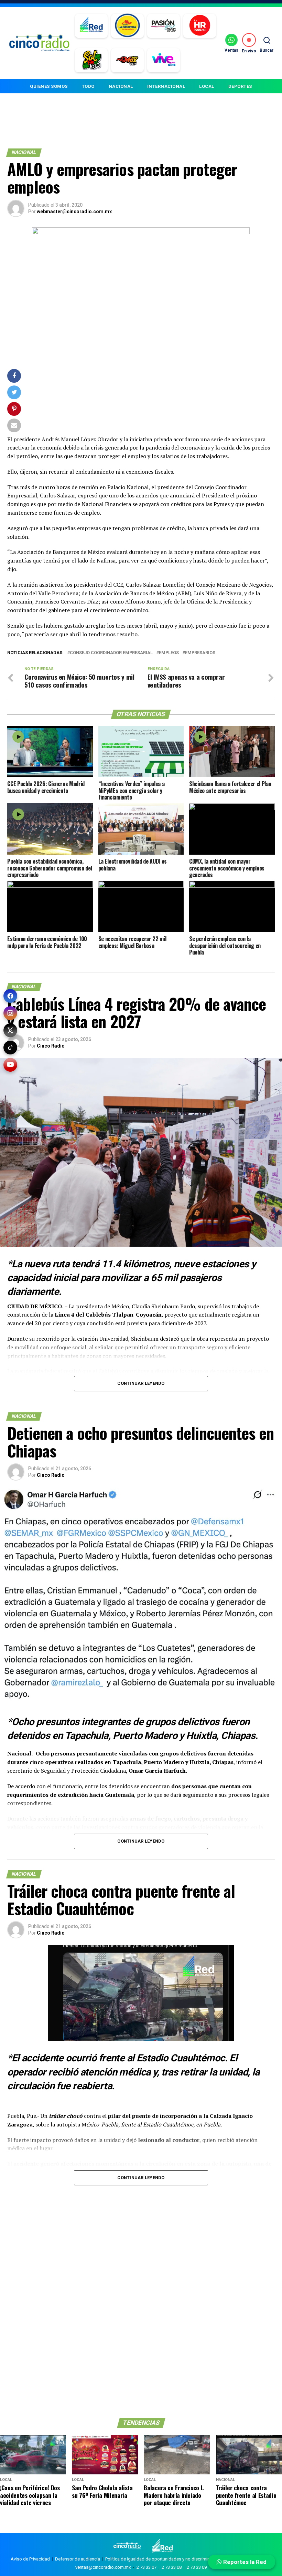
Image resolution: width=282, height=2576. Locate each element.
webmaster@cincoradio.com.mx (74, 212)
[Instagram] (10, 1013)
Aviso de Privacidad (30, 2559)
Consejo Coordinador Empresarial (111, 653)
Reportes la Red (244, 2562)
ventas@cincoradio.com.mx (103, 2567)
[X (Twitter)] (10, 1030)
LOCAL (207, 86)
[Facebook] (10, 996)
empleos (169, 653)
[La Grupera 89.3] (127, 26)
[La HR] (200, 26)
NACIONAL (121, 86)
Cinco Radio (51, 1046)
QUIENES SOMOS (49, 86)
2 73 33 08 (172, 2567)
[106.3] (164, 60)
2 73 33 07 (147, 2567)
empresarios (200, 653)
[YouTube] (10, 1065)
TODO (88, 86)
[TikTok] (10, 1048)
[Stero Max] (127, 60)
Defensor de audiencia (78, 2559)
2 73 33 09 (197, 2567)
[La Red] (91, 26)
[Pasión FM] (164, 26)
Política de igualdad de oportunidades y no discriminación (163, 2559)
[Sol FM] (91, 60)
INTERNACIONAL (166, 86)
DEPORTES (240, 86)
